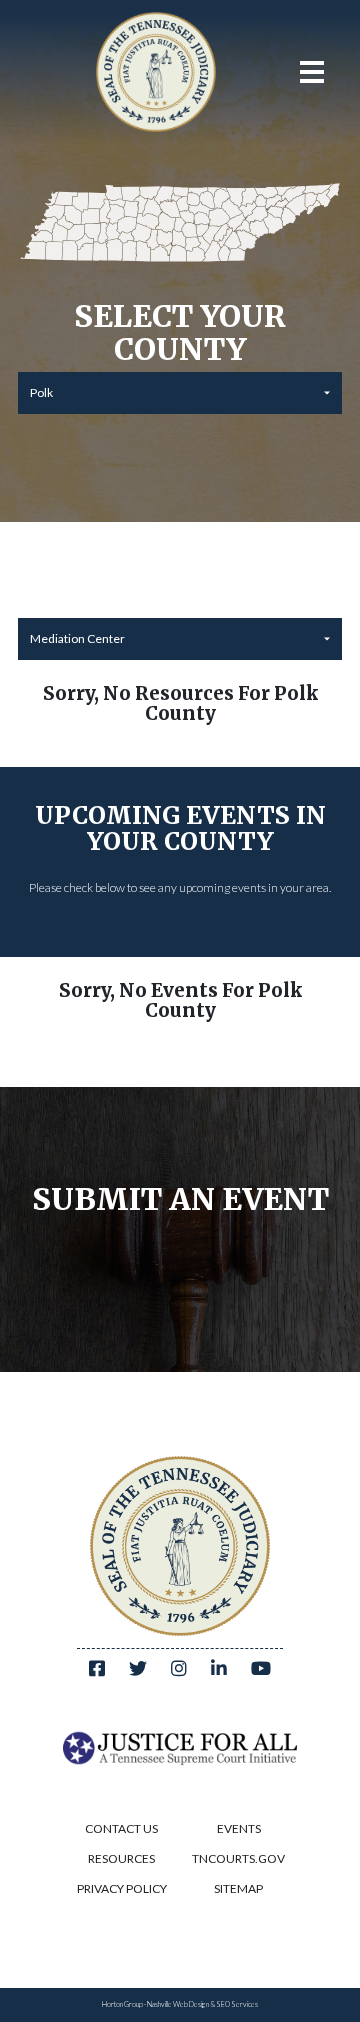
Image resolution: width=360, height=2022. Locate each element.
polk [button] (41, 392)
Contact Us (121, 1828)
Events (239, 1828)
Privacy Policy (122, 1888)
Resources (121, 1858)
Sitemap (238, 1888)
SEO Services (237, 2004)
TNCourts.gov (238, 1858)
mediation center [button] (77, 638)
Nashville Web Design (178, 2004)
